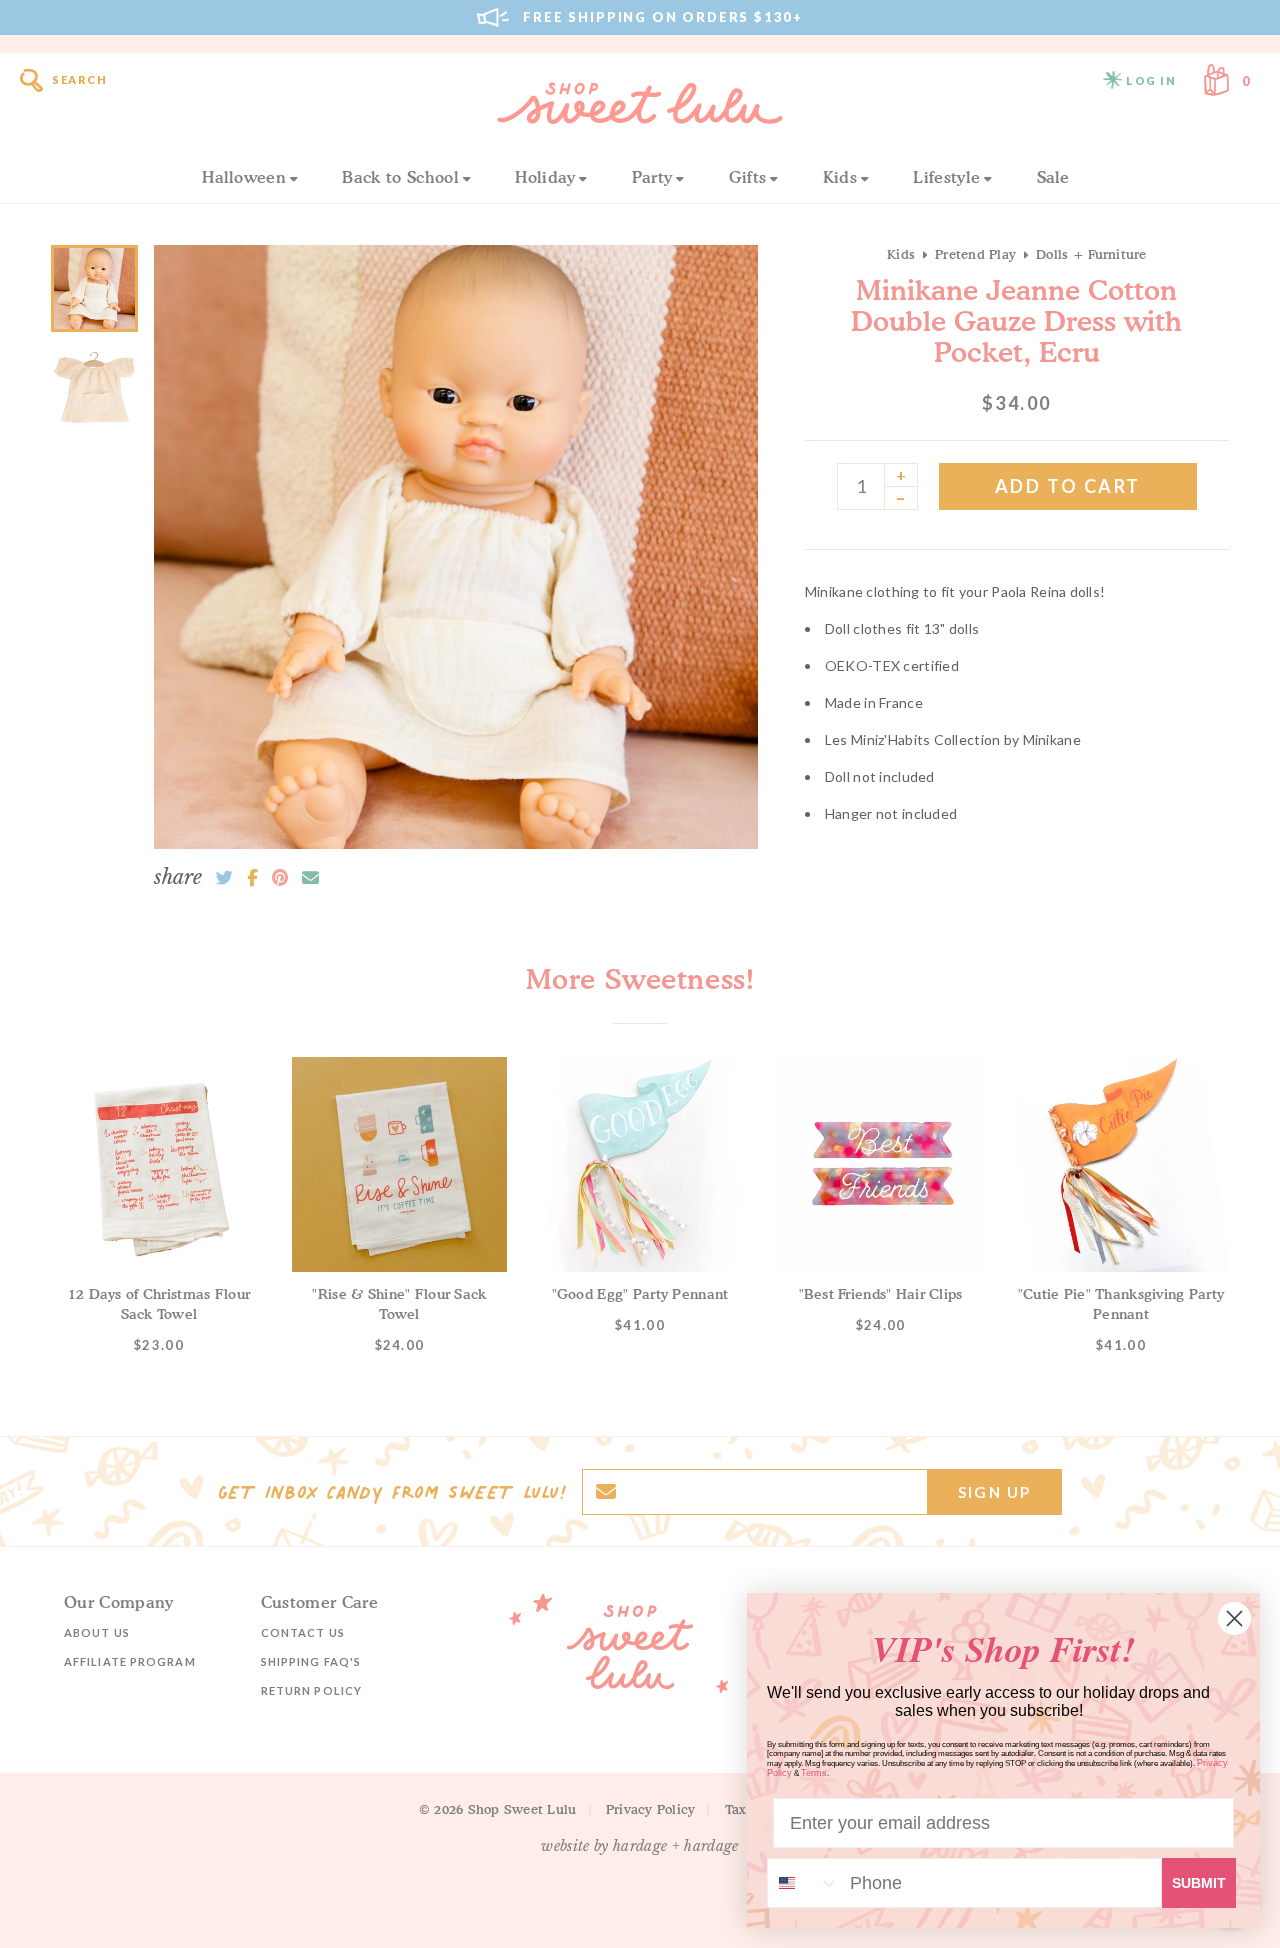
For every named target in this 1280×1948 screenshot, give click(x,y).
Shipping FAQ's (311, 1661)
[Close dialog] (1234, 1618)
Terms (814, 1773)
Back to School (400, 177)
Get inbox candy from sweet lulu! (392, 1492)
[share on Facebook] (252, 878)
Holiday (545, 177)
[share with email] (310, 878)
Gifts (748, 177)
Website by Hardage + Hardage (640, 1846)
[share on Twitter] (224, 878)
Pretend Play (975, 254)
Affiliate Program (130, 1661)
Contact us (303, 1632)
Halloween (244, 177)
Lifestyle (946, 177)
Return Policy (311, 1690)
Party (652, 177)
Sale (1053, 177)
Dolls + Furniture (1091, 254)
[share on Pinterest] (280, 878)
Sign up (994, 1492)
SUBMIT (1199, 1883)
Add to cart (1068, 486)
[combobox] (804, 1883)
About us (97, 1632)
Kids (840, 177)
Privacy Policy (651, 1809)
